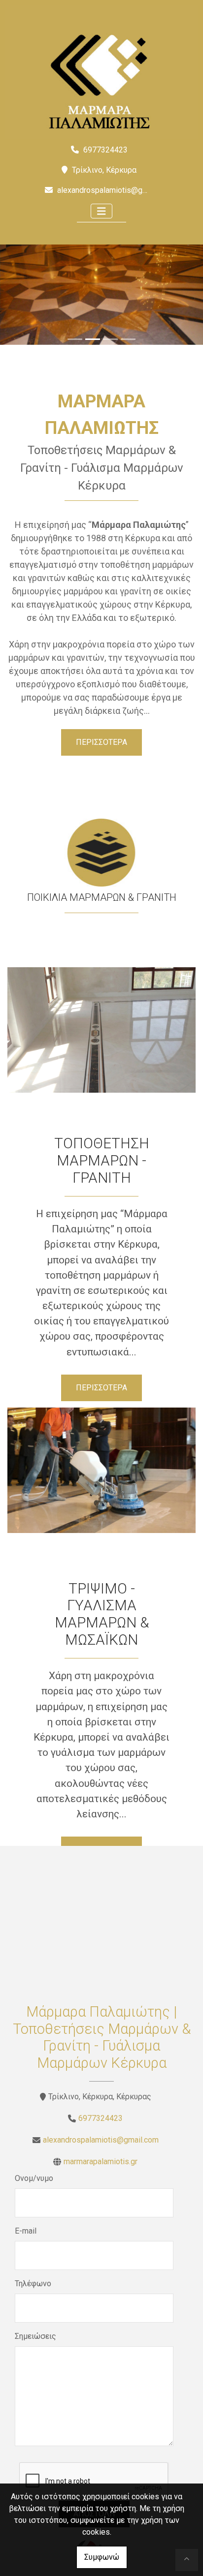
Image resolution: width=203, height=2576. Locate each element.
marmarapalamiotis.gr (101, 2162)
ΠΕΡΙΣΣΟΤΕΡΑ (101, 742)
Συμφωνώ (102, 2557)
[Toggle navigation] (101, 211)
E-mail (26, 2231)
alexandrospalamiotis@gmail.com (115, 190)
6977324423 (101, 2118)
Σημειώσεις (35, 2336)
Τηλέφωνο (33, 2284)
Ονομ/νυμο (34, 2178)
